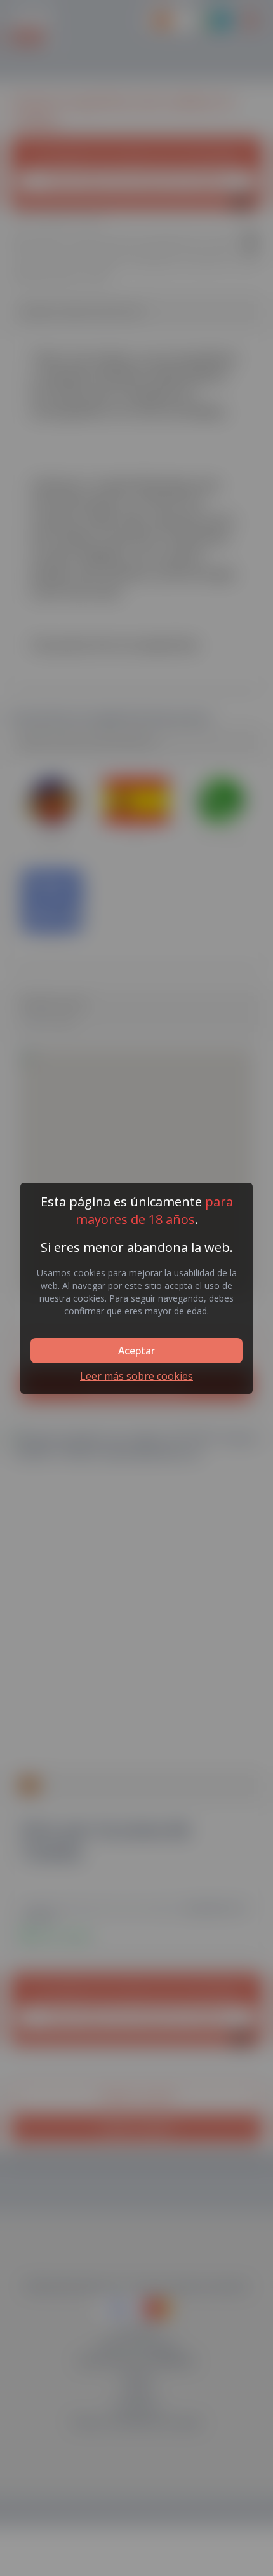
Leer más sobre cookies (136, 1376)
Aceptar (136, 1351)
